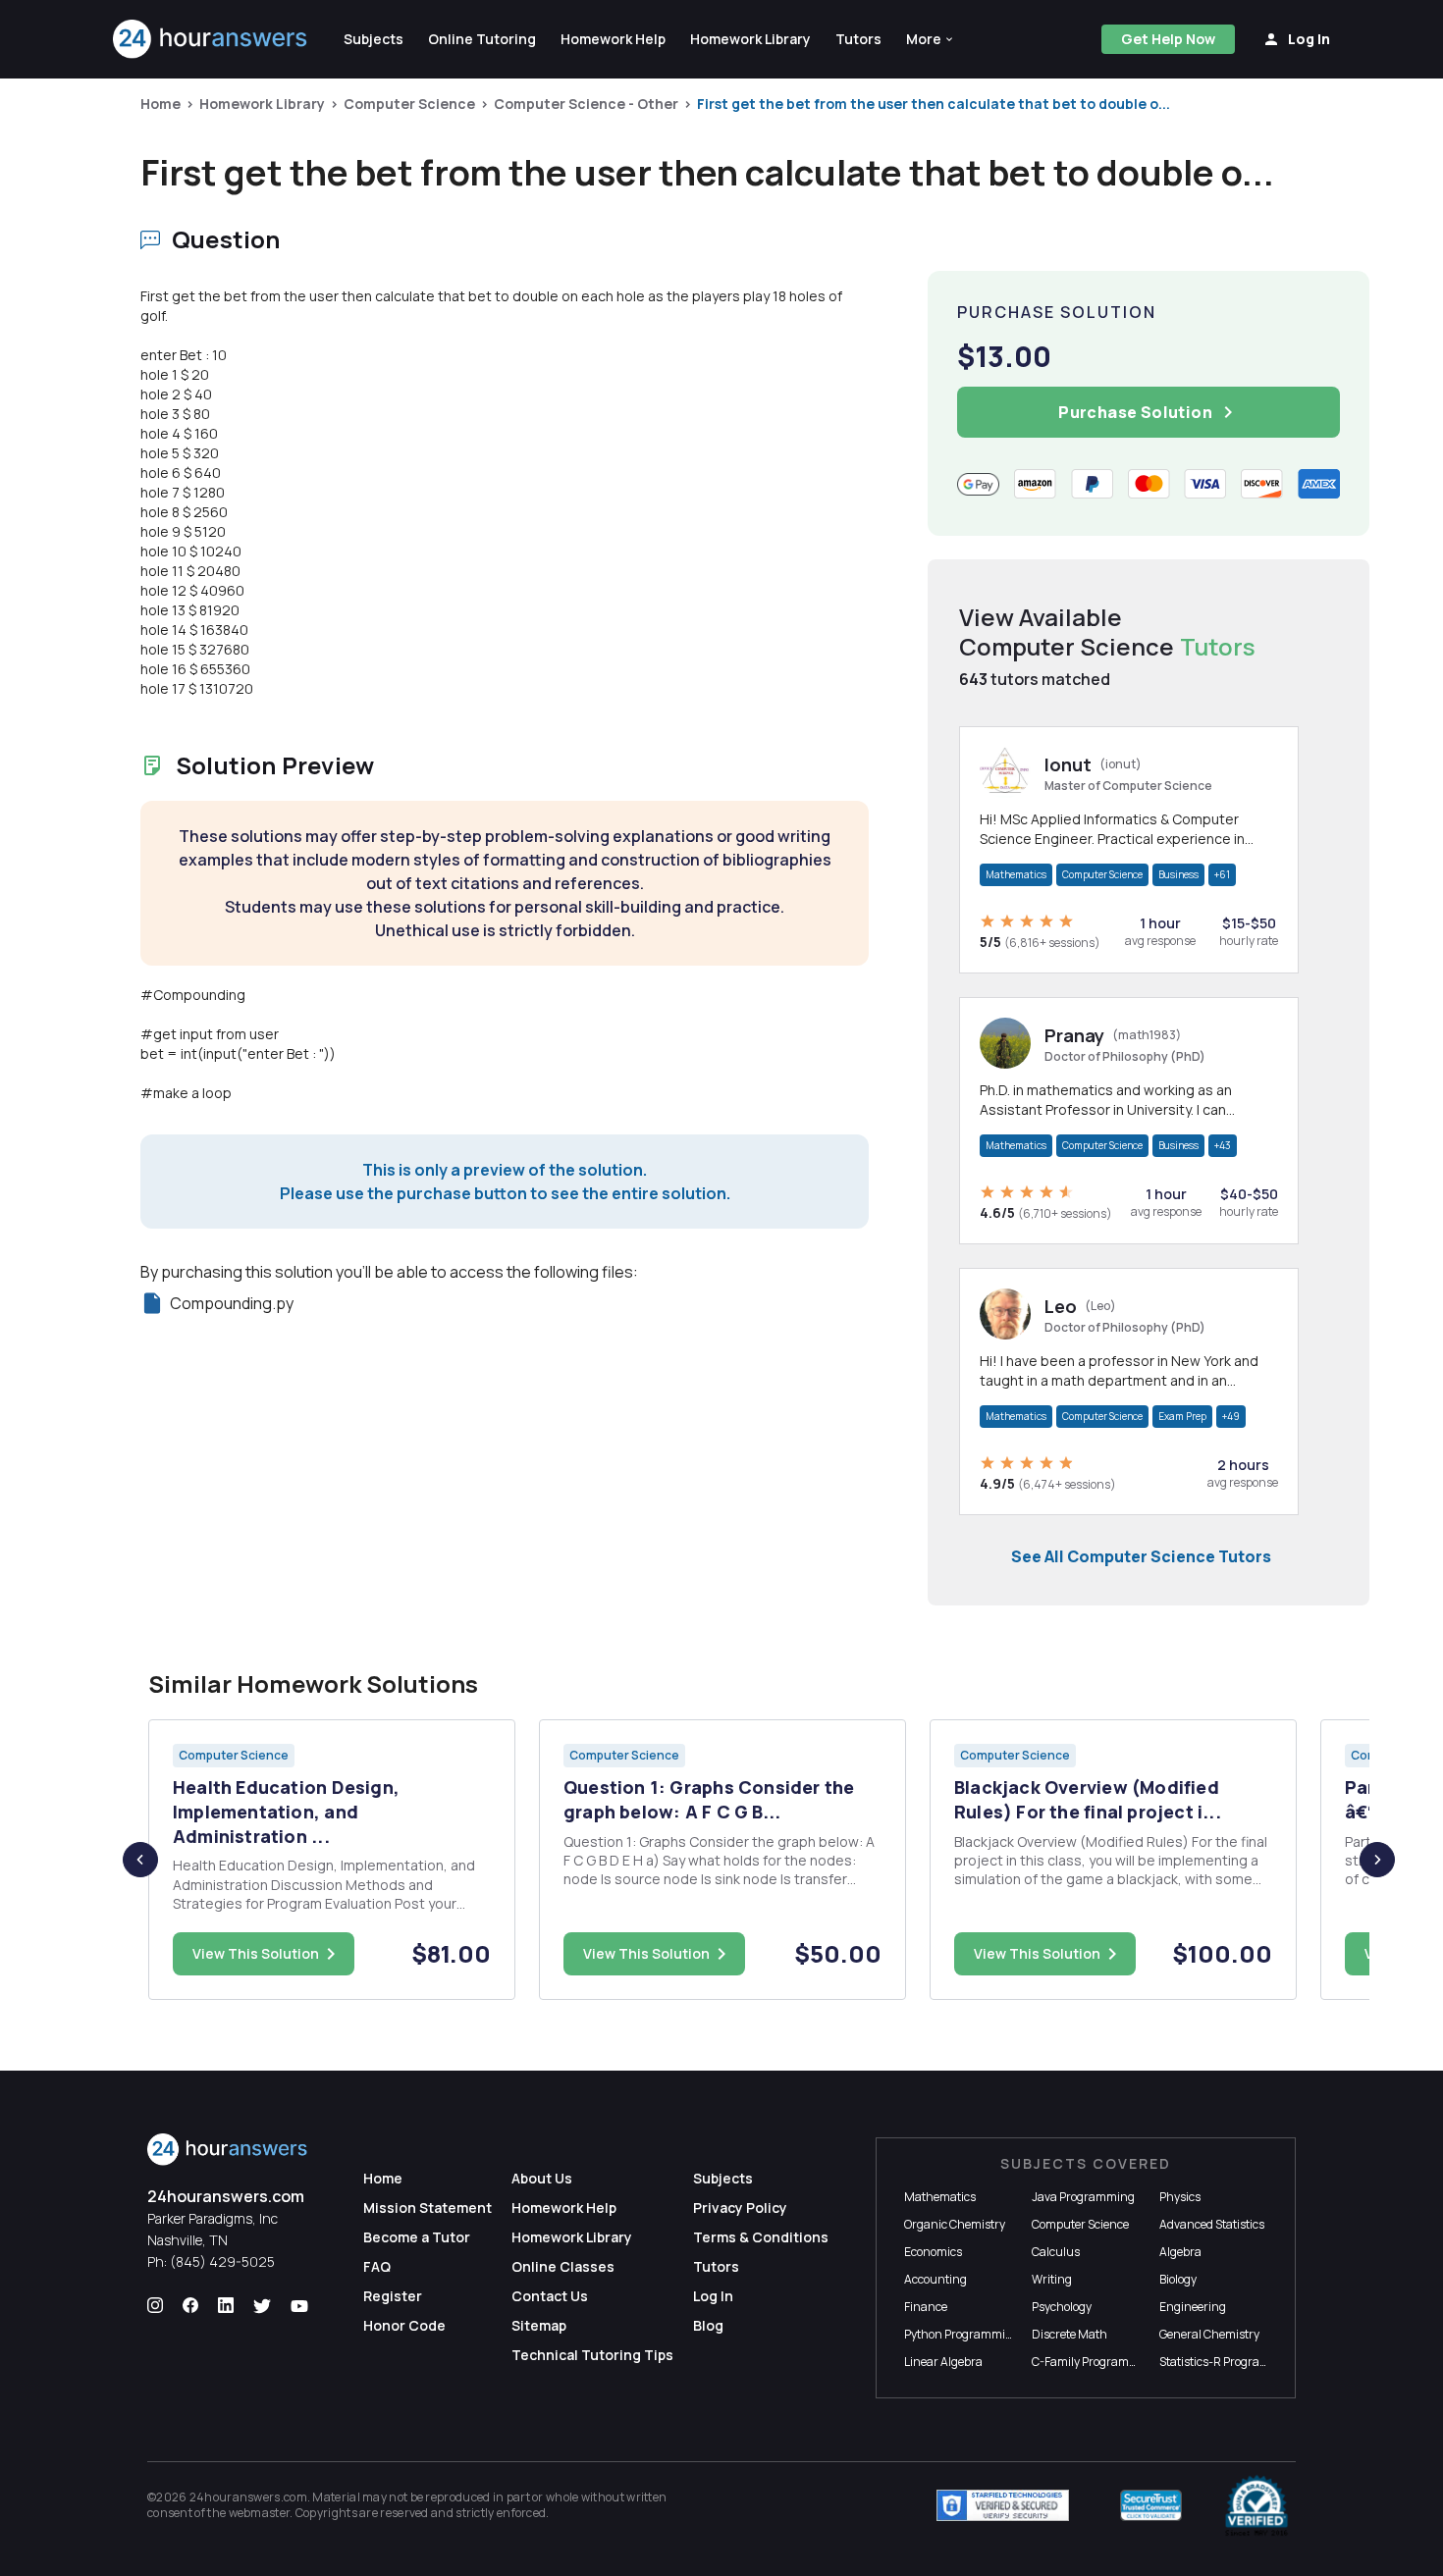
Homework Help (564, 2208)
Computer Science (409, 104)
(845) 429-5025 (222, 2261)
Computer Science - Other (586, 104)
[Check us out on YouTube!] (299, 2306)
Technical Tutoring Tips (592, 2355)
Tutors (716, 2266)
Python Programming (962, 2334)
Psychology (1062, 2307)
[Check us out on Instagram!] (155, 2306)
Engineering (1193, 2307)
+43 (1223, 1145)
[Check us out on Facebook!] (190, 2306)
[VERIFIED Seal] (1256, 2505)
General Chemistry (1209, 2334)
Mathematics (1016, 874)
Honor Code (404, 2325)
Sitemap (539, 2325)
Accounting (935, 2279)
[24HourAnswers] (211, 39)
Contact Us (550, 2296)
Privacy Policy (740, 2208)
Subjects (723, 2178)
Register (393, 2296)
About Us (542, 2178)
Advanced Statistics (1212, 2224)
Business (1178, 874)
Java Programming (1083, 2197)
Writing (1052, 2279)
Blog (708, 2325)
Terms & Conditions (761, 2237)
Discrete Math (1069, 2334)
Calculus (1056, 2252)
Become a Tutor (417, 2237)
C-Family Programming (1095, 2362)
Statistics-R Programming (1229, 2362)
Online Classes (563, 2266)
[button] (931, 39)
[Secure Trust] (1151, 2505)
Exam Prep (1182, 1416)
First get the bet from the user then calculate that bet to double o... (934, 104)
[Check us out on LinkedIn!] (226, 2306)
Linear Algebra (943, 2362)
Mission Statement (428, 2208)
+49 (1231, 1416)
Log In (713, 2296)
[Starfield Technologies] (1003, 2505)
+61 (1222, 874)
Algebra (1180, 2252)
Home (160, 104)
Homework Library (262, 104)
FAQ (377, 2266)
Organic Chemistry (955, 2224)
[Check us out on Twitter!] (262, 2306)
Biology (1178, 2279)
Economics (933, 2252)
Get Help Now (1168, 39)
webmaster (260, 2513)
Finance (926, 2307)
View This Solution (256, 1953)
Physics (1180, 2197)
